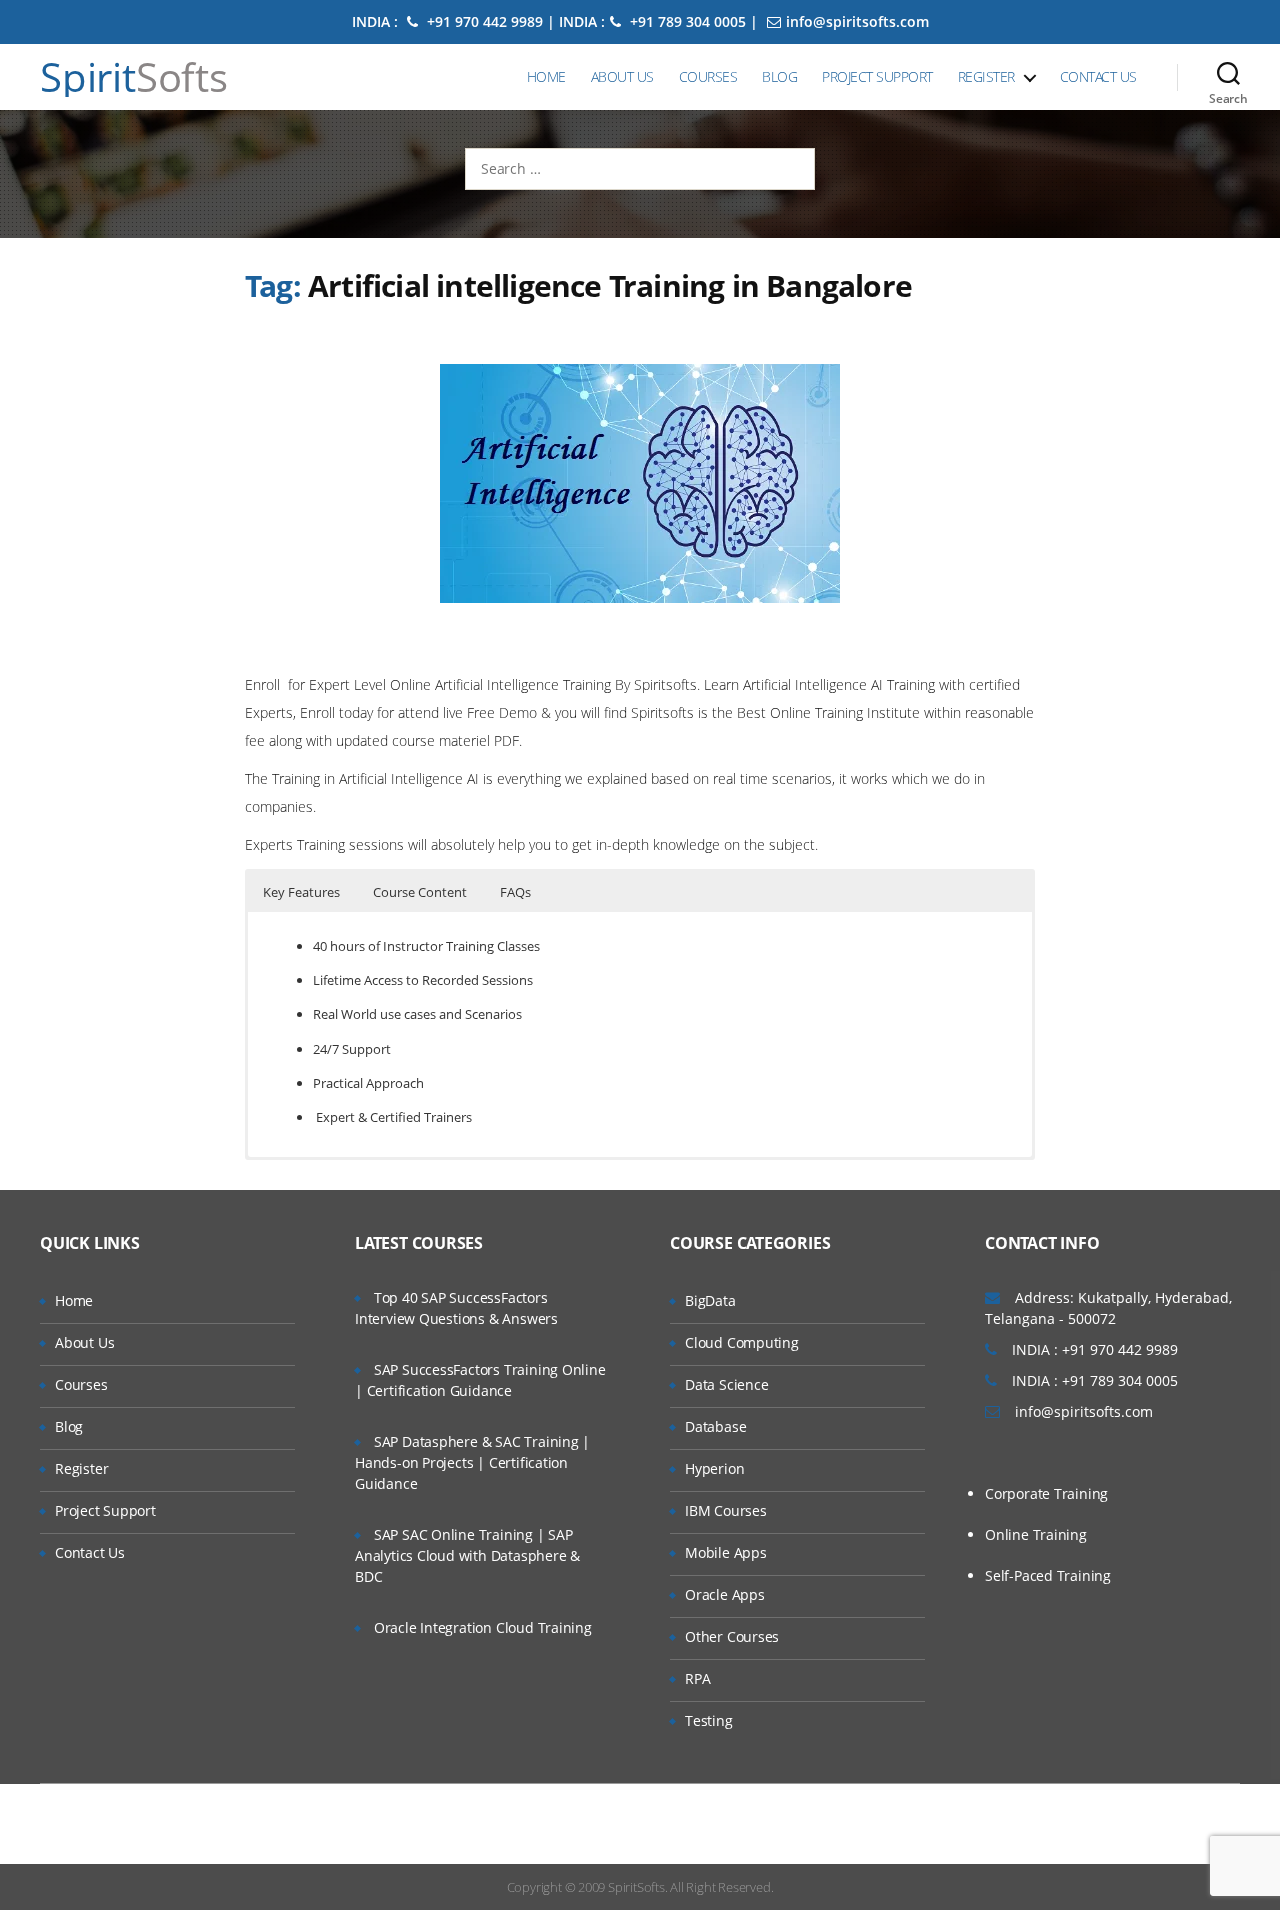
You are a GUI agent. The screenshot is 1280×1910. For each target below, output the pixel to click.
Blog (779, 76)
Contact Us (1098, 76)
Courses (708, 76)
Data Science (726, 1384)
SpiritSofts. (637, 1887)
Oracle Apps (725, 1594)
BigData (710, 1300)
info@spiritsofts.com (857, 21)
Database (715, 1426)
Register (986, 76)
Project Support (877, 76)
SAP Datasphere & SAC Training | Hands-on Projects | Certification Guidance (472, 1462)
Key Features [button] (301, 892)
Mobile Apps (726, 1552)
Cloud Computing (742, 1342)
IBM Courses (726, 1510)
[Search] (1228, 77)
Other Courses (732, 1636)
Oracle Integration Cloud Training (483, 1627)
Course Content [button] (420, 892)
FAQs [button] (515, 892)
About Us (622, 76)
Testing (709, 1720)
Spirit (134, 77)
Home (546, 76)
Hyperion (714, 1468)
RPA (697, 1678)
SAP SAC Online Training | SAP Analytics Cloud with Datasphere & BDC (467, 1555)
